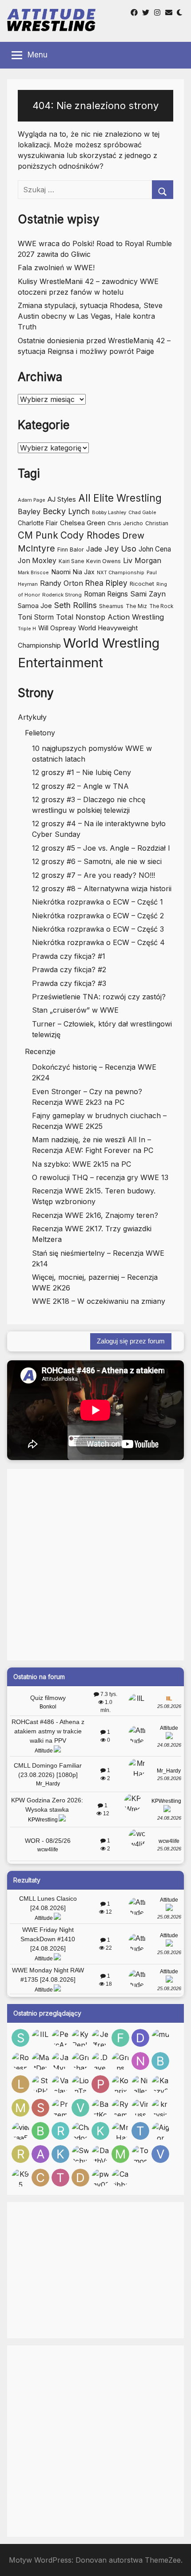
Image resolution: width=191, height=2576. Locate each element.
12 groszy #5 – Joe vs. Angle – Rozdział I (101, 848)
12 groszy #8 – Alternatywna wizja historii (102, 888)
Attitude (44, 1751)
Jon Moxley (37, 561)
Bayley (29, 511)
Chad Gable (142, 513)
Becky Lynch (66, 511)
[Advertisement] (95, 1565)
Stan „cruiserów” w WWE (75, 1010)
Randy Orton (62, 583)
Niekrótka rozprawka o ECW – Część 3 (98, 929)
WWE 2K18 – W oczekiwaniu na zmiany (99, 1301)
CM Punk (38, 535)
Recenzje (40, 1051)
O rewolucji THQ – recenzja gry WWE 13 (100, 1177)
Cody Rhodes (90, 535)
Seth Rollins (76, 605)
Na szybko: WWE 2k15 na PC (82, 1164)
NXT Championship (121, 572)
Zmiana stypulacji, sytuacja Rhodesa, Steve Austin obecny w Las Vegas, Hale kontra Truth (90, 316)
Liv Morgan (142, 560)
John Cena (155, 549)
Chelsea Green (83, 523)
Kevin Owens (103, 561)
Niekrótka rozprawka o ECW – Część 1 (97, 902)
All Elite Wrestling (120, 498)
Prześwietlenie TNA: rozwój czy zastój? (99, 997)
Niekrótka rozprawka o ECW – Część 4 (98, 942)
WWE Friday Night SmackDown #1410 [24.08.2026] (48, 1939)
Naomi (61, 572)
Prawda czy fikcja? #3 (69, 983)
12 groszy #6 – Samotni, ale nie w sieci (97, 861)
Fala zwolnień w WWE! (56, 268)
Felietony (40, 733)
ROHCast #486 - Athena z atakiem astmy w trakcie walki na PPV (48, 1731)
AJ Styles (62, 499)
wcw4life (48, 1850)
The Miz (136, 606)
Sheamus (111, 606)
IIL (169, 1699)
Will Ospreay (57, 628)
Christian (157, 523)
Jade (94, 549)
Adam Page (32, 500)
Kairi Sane (71, 561)
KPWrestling (43, 1820)
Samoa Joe (35, 606)
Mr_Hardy (48, 1784)
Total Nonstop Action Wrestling (110, 617)
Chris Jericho (125, 523)
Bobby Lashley (109, 512)
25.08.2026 (169, 1706)
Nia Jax (84, 572)
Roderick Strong (62, 595)
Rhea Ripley (106, 583)
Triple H (27, 629)
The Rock (161, 606)
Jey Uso (120, 548)
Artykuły (32, 717)
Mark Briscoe (33, 573)
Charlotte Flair (38, 523)
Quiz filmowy (48, 1698)
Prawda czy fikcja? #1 (69, 956)
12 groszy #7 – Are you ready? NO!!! (94, 875)
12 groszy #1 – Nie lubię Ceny (82, 772)
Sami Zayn (148, 594)
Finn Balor (71, 550)
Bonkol (48, 1707)
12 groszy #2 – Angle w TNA (80, 786)
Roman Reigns (106, 594)
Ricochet (142, 584)
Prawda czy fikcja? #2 (69, 970)
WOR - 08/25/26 (48, 1841)
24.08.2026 (169, 1745)
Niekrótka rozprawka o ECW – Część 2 (98, 916)
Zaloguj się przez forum (131, 1341)
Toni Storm (36, 617)
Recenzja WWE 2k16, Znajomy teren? (95, 1215)
